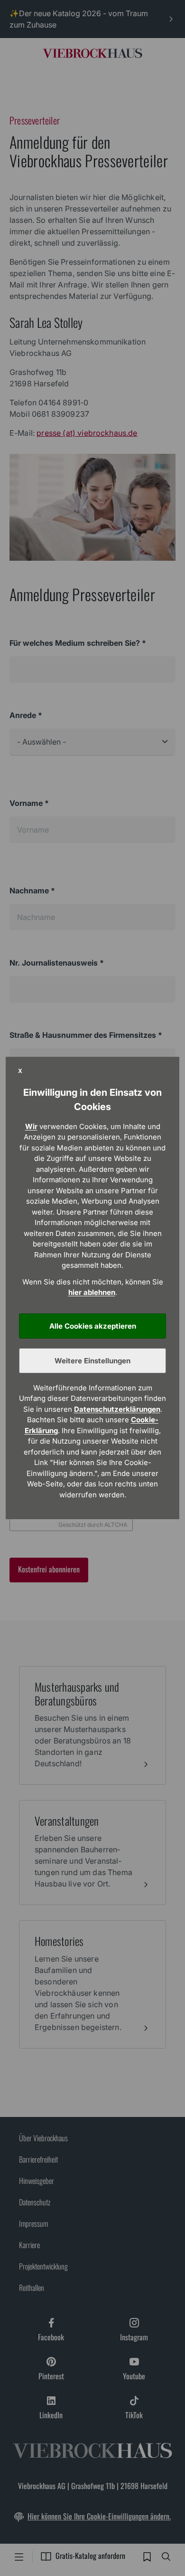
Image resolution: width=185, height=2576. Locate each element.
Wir (31, 1126)
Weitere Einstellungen (92, 1361)
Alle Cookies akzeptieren (93, 1326)
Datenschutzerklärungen (117, 1409)
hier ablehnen (92, 1292)
